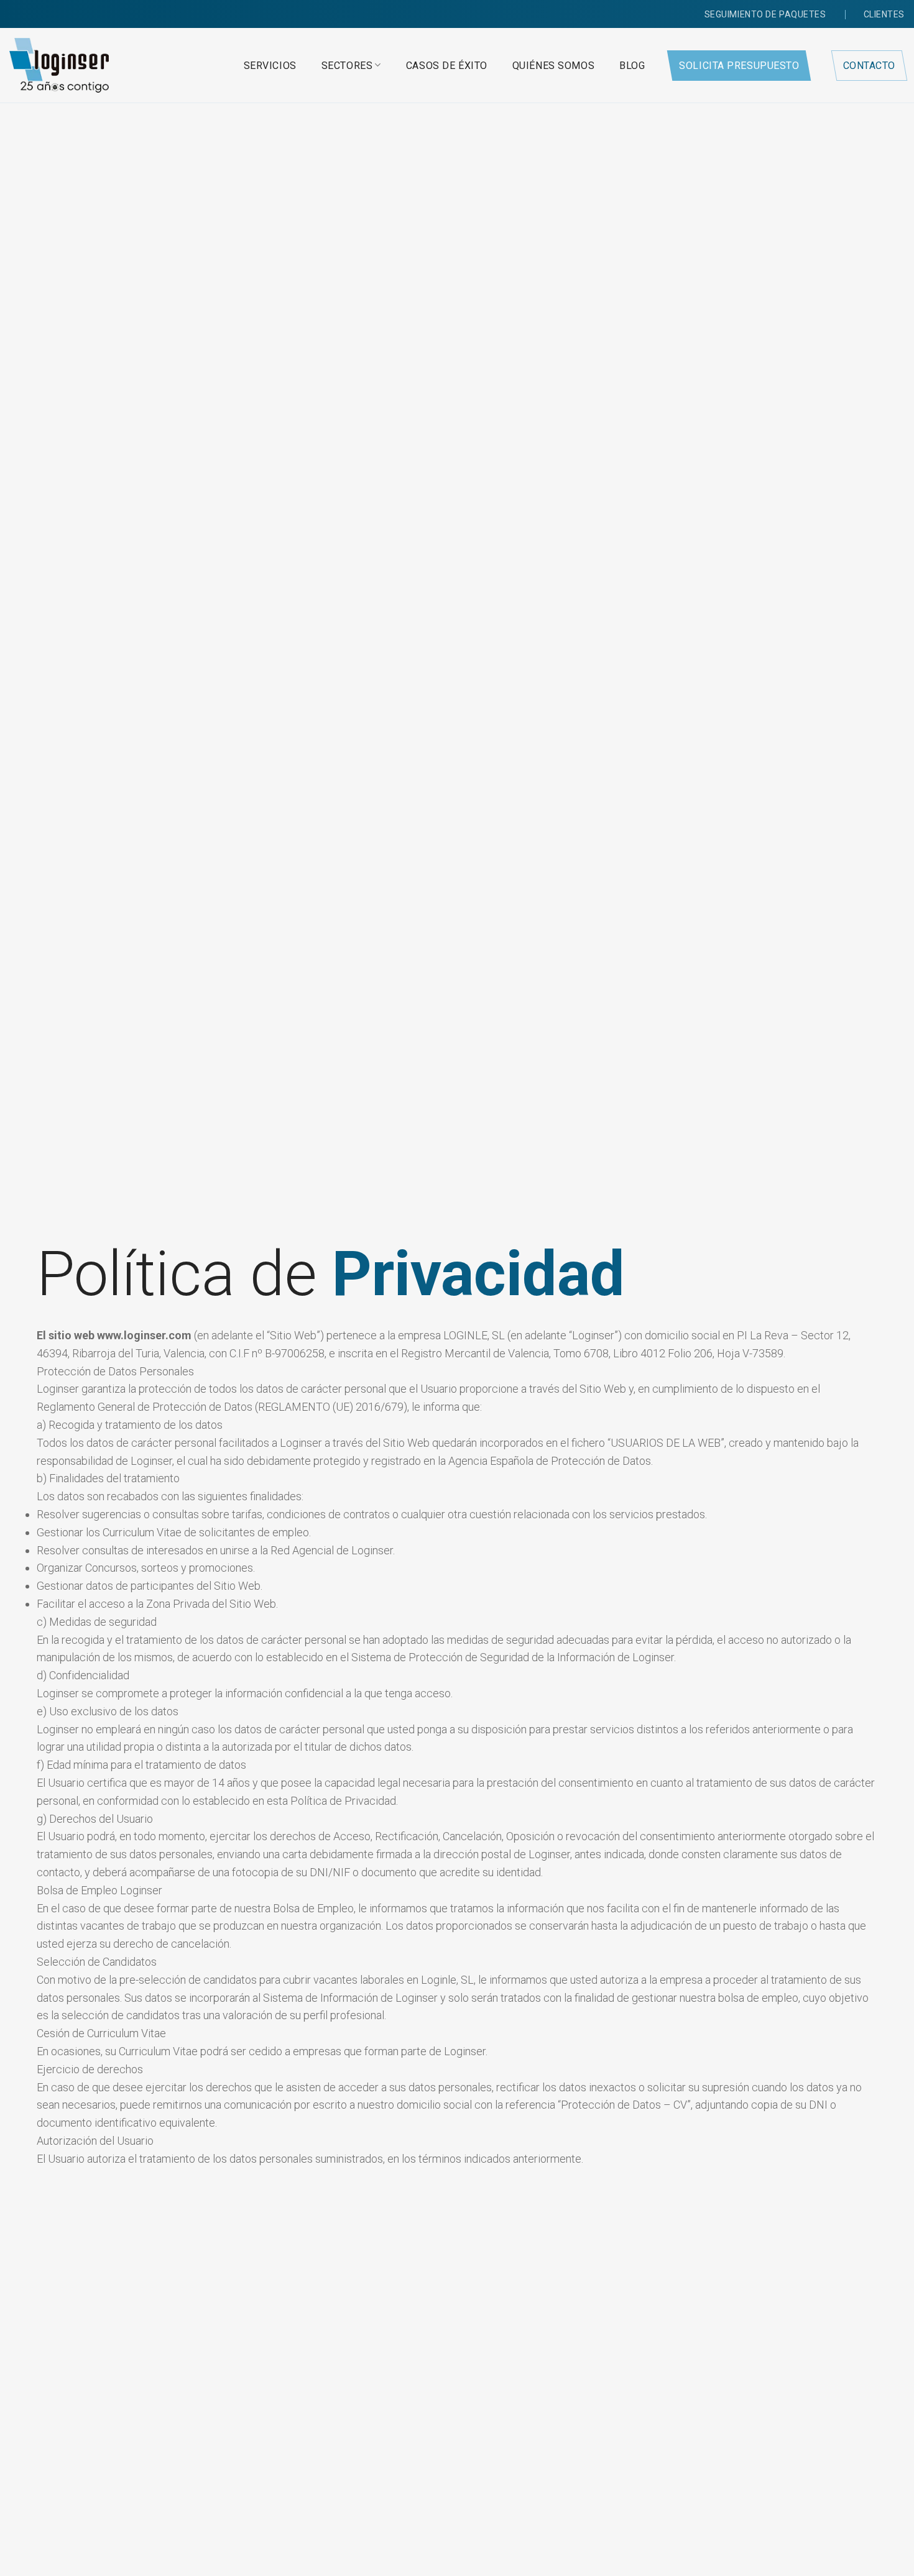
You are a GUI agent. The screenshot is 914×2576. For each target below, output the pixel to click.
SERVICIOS (270, 66)
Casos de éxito (447, 66)
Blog (632, 66)
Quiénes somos (553, 66)
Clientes (884, 14)
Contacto (869, 66)
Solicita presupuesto (739, 66)
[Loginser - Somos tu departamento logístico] (59, 65)
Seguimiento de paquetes (765, 14)
